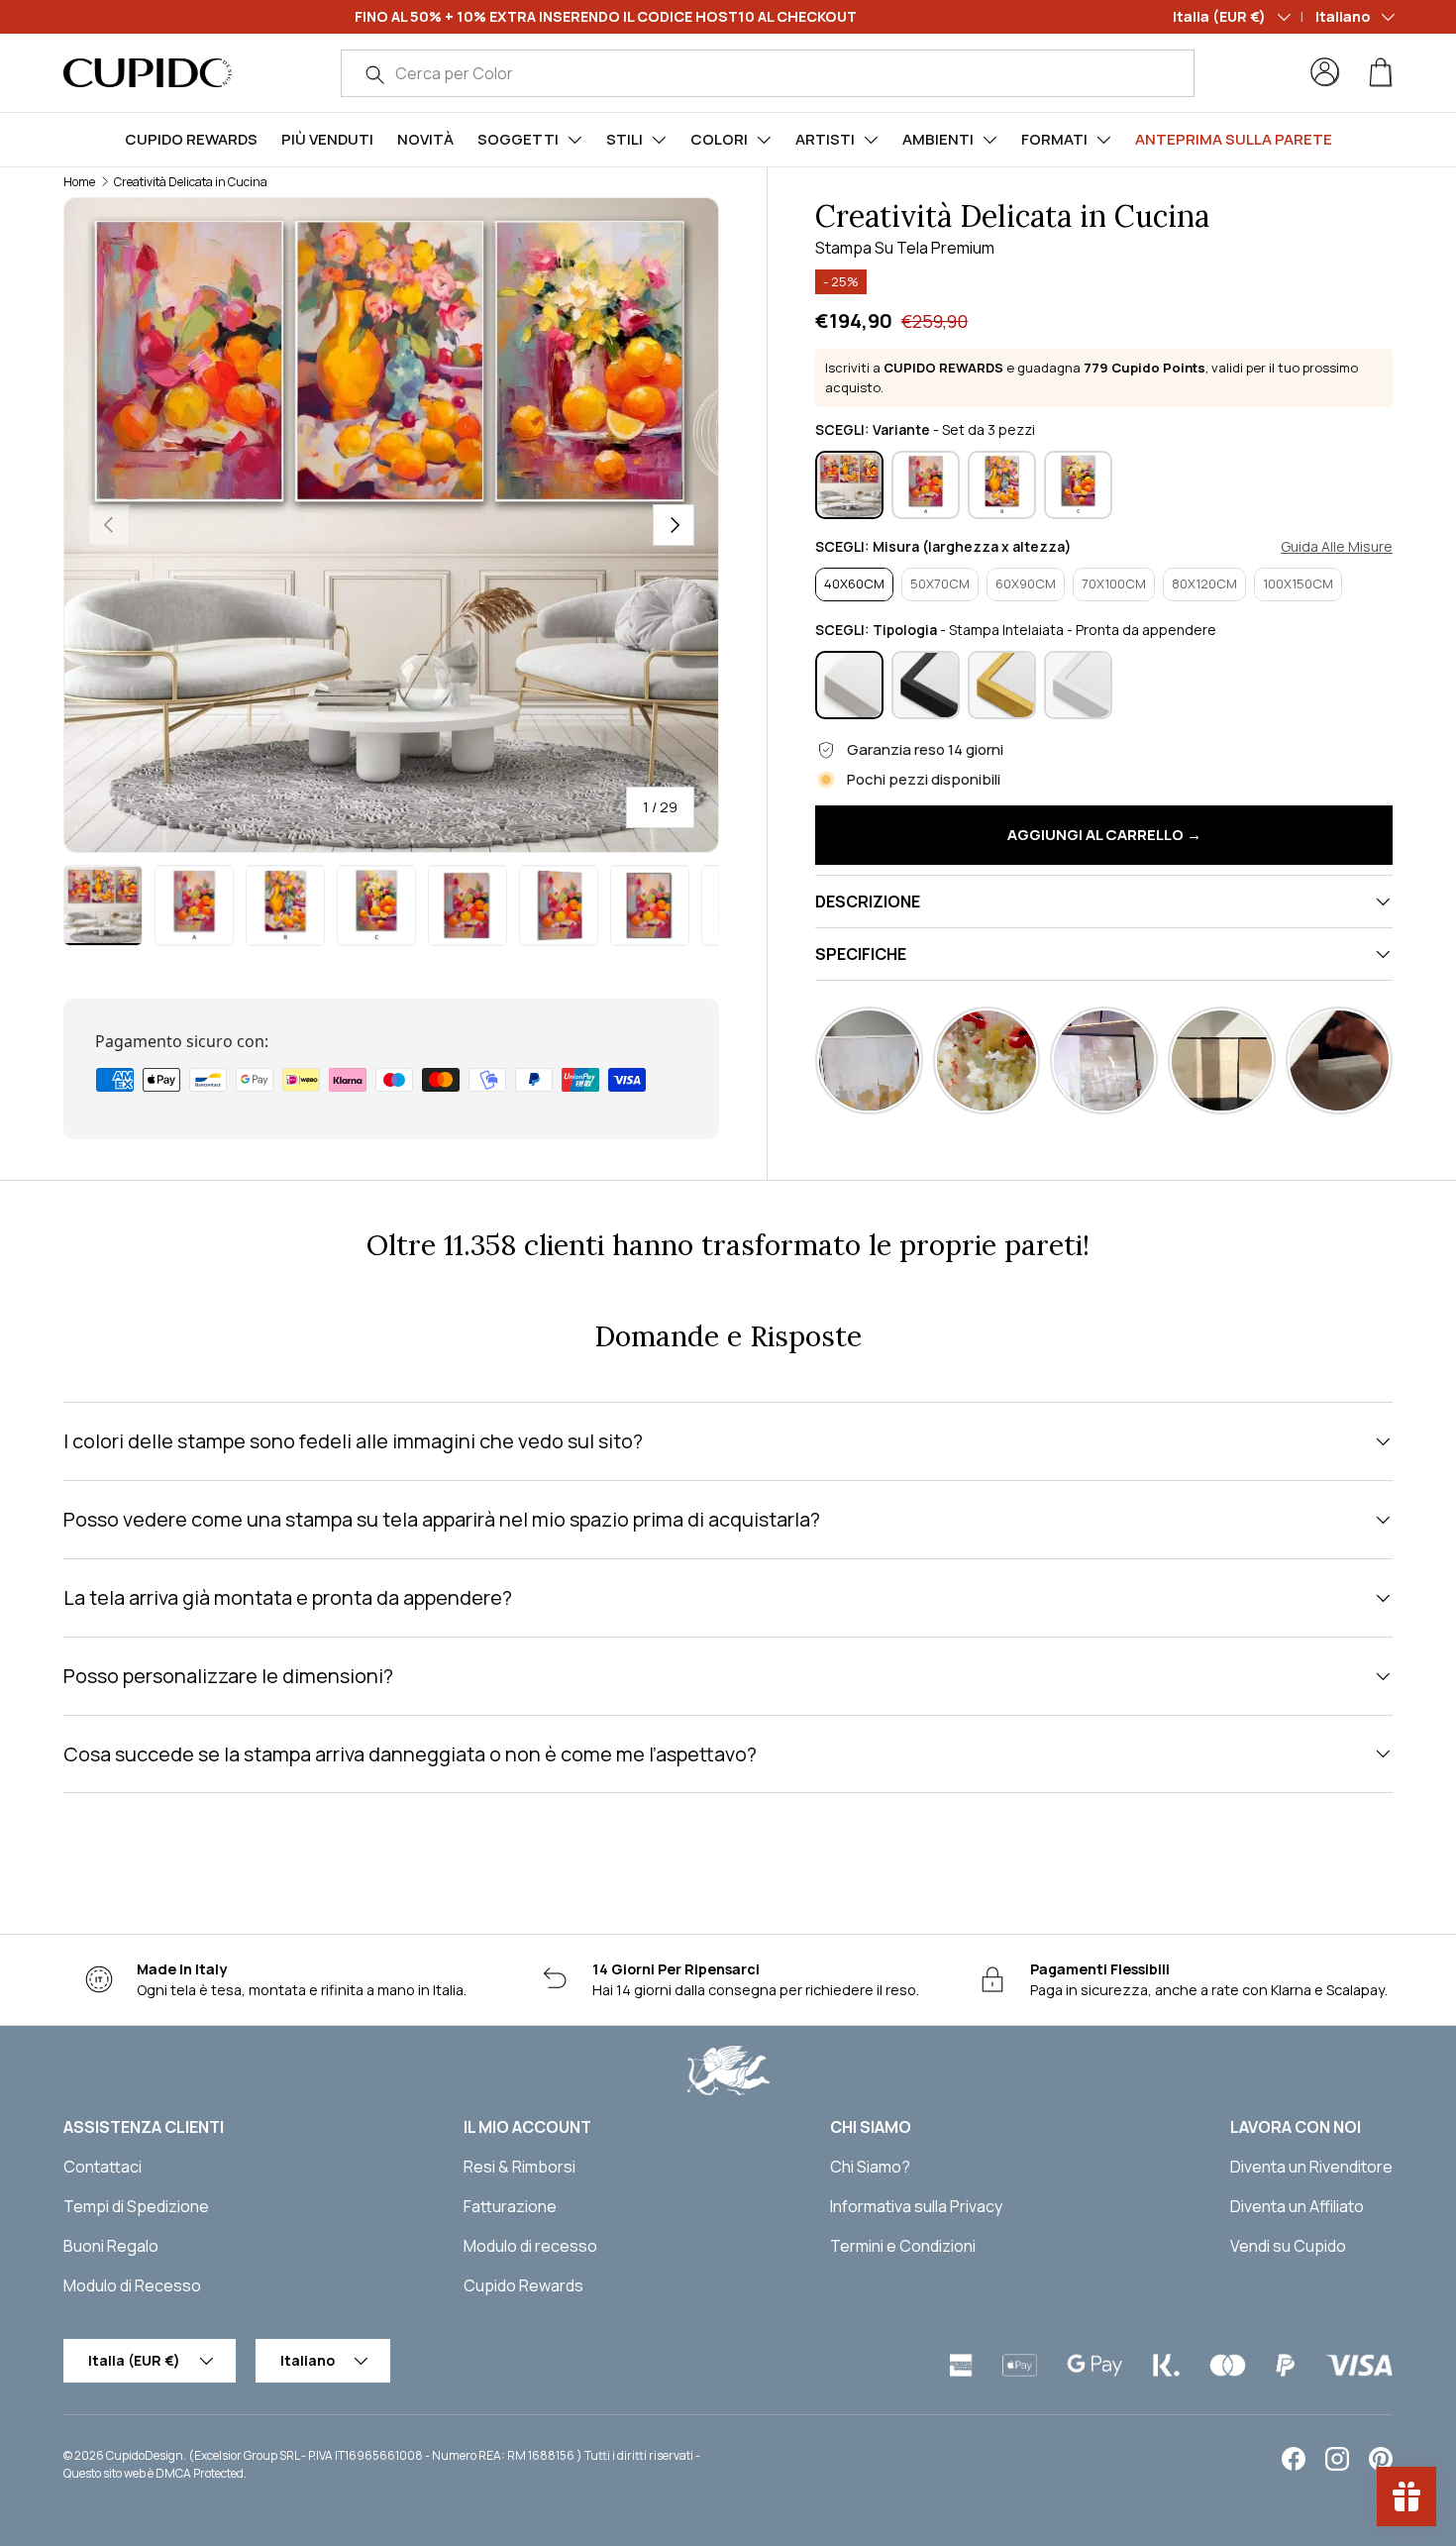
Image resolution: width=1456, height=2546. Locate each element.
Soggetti (518, 139)
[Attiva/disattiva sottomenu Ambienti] (989, 140)
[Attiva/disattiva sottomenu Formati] (1103, 140)
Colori (719, 139)
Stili (624, 139)
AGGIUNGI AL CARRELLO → (1104, 835)
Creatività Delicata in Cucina (191, 182)
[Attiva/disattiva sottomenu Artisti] (871, 140)
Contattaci (103, 2167)
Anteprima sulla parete (1234, 139)
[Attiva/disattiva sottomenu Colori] (764, 140)
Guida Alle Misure (1337, 547)
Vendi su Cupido (1288, 2246)
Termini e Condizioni (903, 2246)
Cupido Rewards (191, 139)
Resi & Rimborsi (520, 2167)
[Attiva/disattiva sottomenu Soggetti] (574, 140)
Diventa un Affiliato (1297, 2206)
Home (79, 182)
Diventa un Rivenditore (1311, 2167)
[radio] (849, 485)
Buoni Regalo (111, 2246)
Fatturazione (510, 2206)
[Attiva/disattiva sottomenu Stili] (659, 140)
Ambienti (938, 139)
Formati (1054, 139)
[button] (1381, 72)
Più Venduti (327, 139)
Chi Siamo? (870, 2167)
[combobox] (768, 73)
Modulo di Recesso (132, 2285)
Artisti (825, 139)
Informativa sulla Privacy (916, 2206)
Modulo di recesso (530, 2246)
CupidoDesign (145, 2455)
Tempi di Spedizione (136, 2206)
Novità (425, 139)
